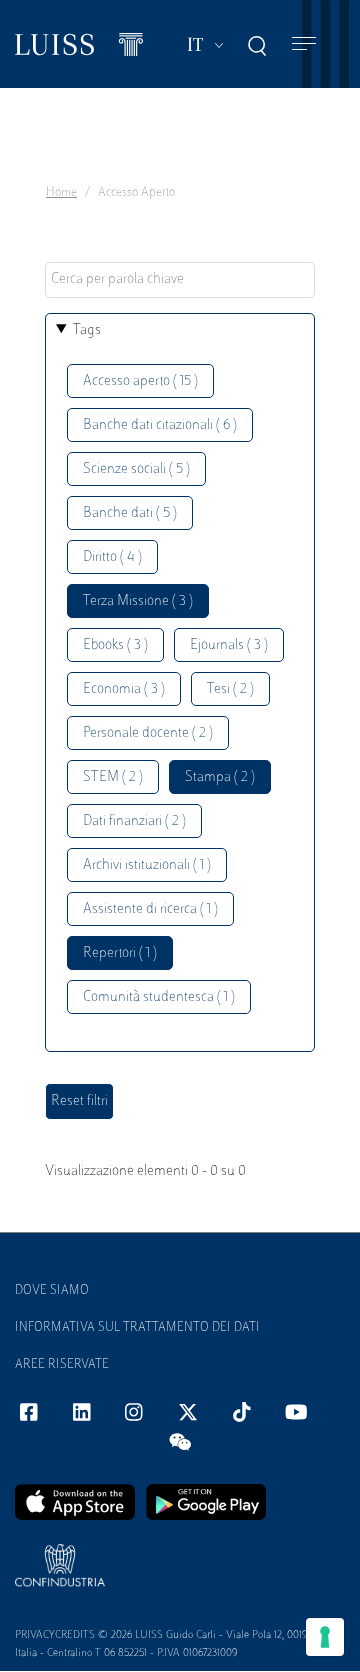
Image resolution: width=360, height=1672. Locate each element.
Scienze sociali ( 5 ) (136, 469)
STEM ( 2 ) (113, 777)
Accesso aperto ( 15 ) (140, 381)
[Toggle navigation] (304, 44)
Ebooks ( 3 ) (115, 645)
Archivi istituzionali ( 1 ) (147, 865)
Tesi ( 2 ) (230, 689)
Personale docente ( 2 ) (148, 733)
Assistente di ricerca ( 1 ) (150, 909)
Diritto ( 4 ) (112, 557)
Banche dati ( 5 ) (130, 513)
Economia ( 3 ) (124, 689)
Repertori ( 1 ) (120, 953)
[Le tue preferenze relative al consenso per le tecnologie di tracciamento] (325, 1637)
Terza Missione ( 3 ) (138, 601)
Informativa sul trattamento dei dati (137, 1328)
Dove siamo (52, 1291)
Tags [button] (87, 330)
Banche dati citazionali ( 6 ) (160, 425)
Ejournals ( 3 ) (229, 645)
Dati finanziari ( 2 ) (134, 821)
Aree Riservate (62, 1365)
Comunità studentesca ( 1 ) (159, 997)
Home (61, 193)
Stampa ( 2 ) (220, 777)
